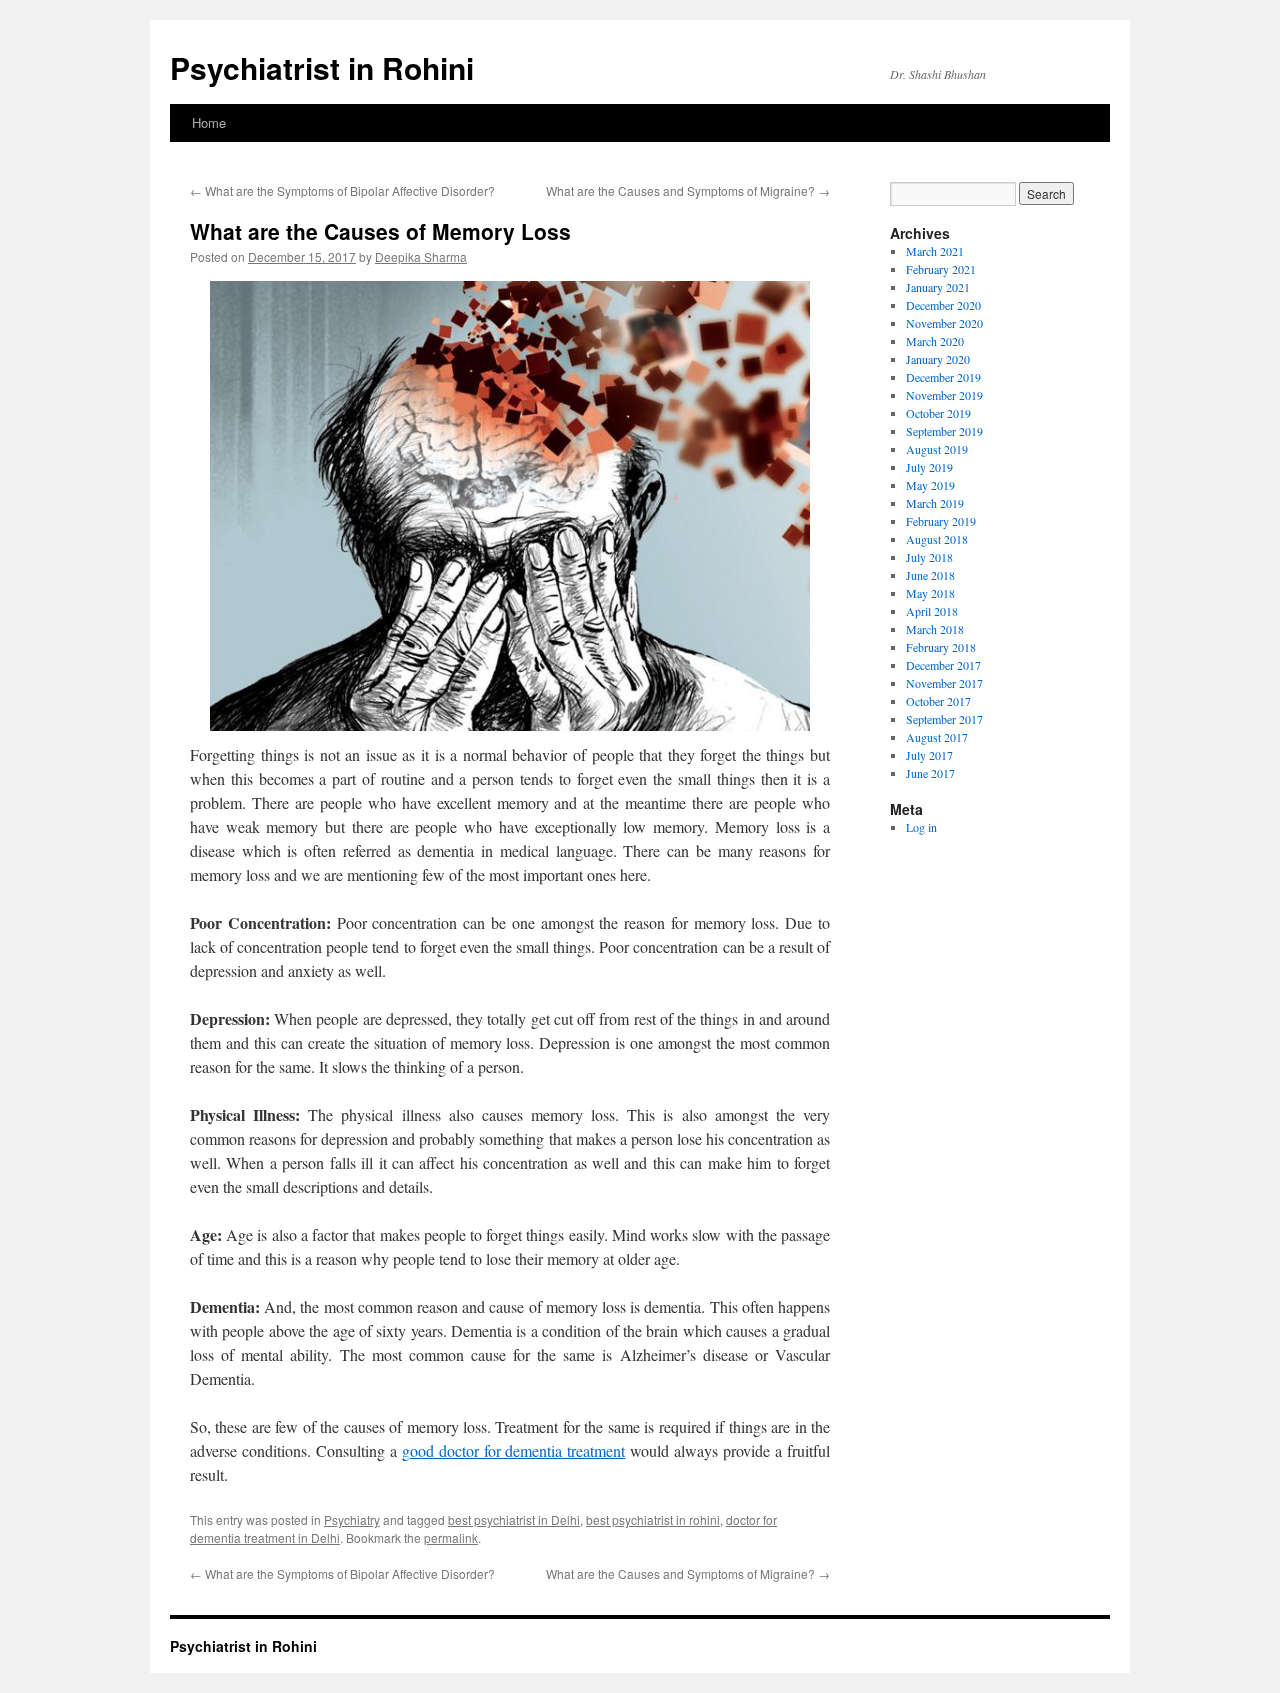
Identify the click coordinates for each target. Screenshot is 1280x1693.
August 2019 (937, 449)
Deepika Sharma (421, 256)
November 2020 (944, 323)
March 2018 (935, 629)
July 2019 (929, 467)
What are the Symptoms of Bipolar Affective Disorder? (342, 190)
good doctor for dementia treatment (514, 1450)
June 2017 (930, 773)
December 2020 (943, 305)
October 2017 (938, 701)
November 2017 (944, 683)
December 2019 (943, 377)
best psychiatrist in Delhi (514, 1519)
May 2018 (930, 593)
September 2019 (944, 431)
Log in (921, 827)
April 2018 (932, 611)
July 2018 (929, 557)
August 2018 (937, 539)
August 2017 (937, 737)
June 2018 (930, 575)
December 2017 (943, 665)
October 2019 (938, 413)
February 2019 (941, 521)
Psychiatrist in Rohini (322, 67)
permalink (451, 1537)
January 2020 (938, 359)
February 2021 (941, 269)
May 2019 (930, 485)
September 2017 (944, 719)
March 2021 (935, 251)
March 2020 (935, 341)
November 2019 (944, 395)
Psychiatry (352, 1519)
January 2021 (938, 287)
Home (209, 122)
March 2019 (935, 503)
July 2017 (929, 755)
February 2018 (941, 647)
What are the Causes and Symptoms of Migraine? (688, 190)
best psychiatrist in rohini (653, 1519)
